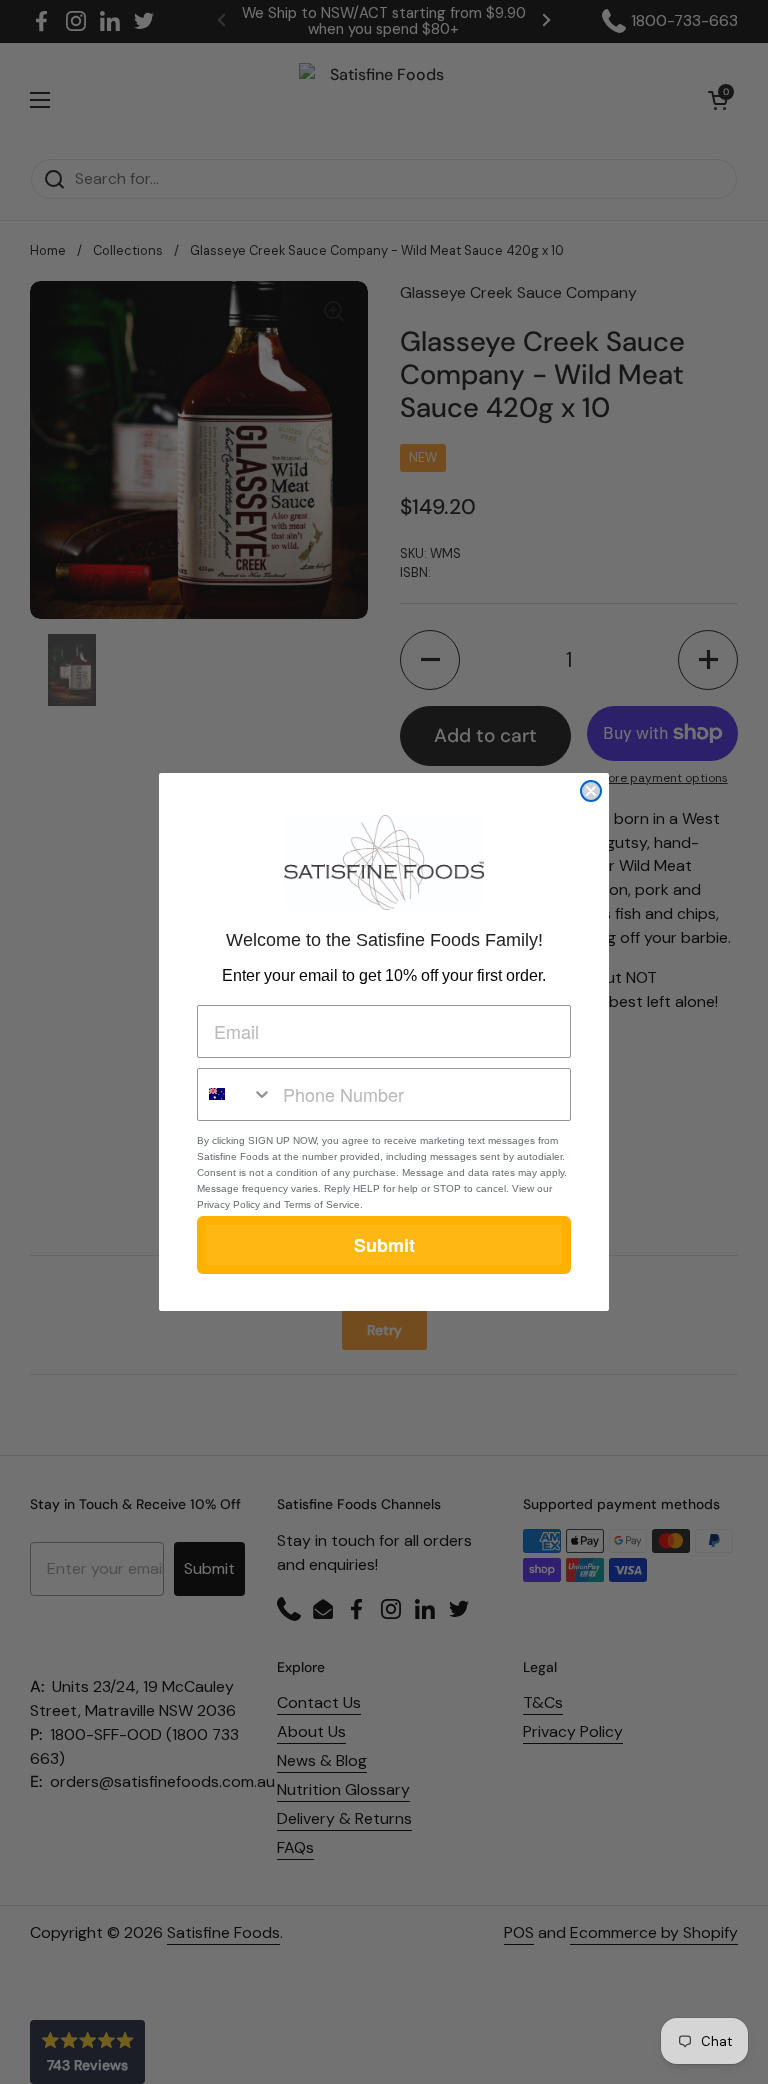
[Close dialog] (591, 791)
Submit (384, 1245)
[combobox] (235, 1094)
